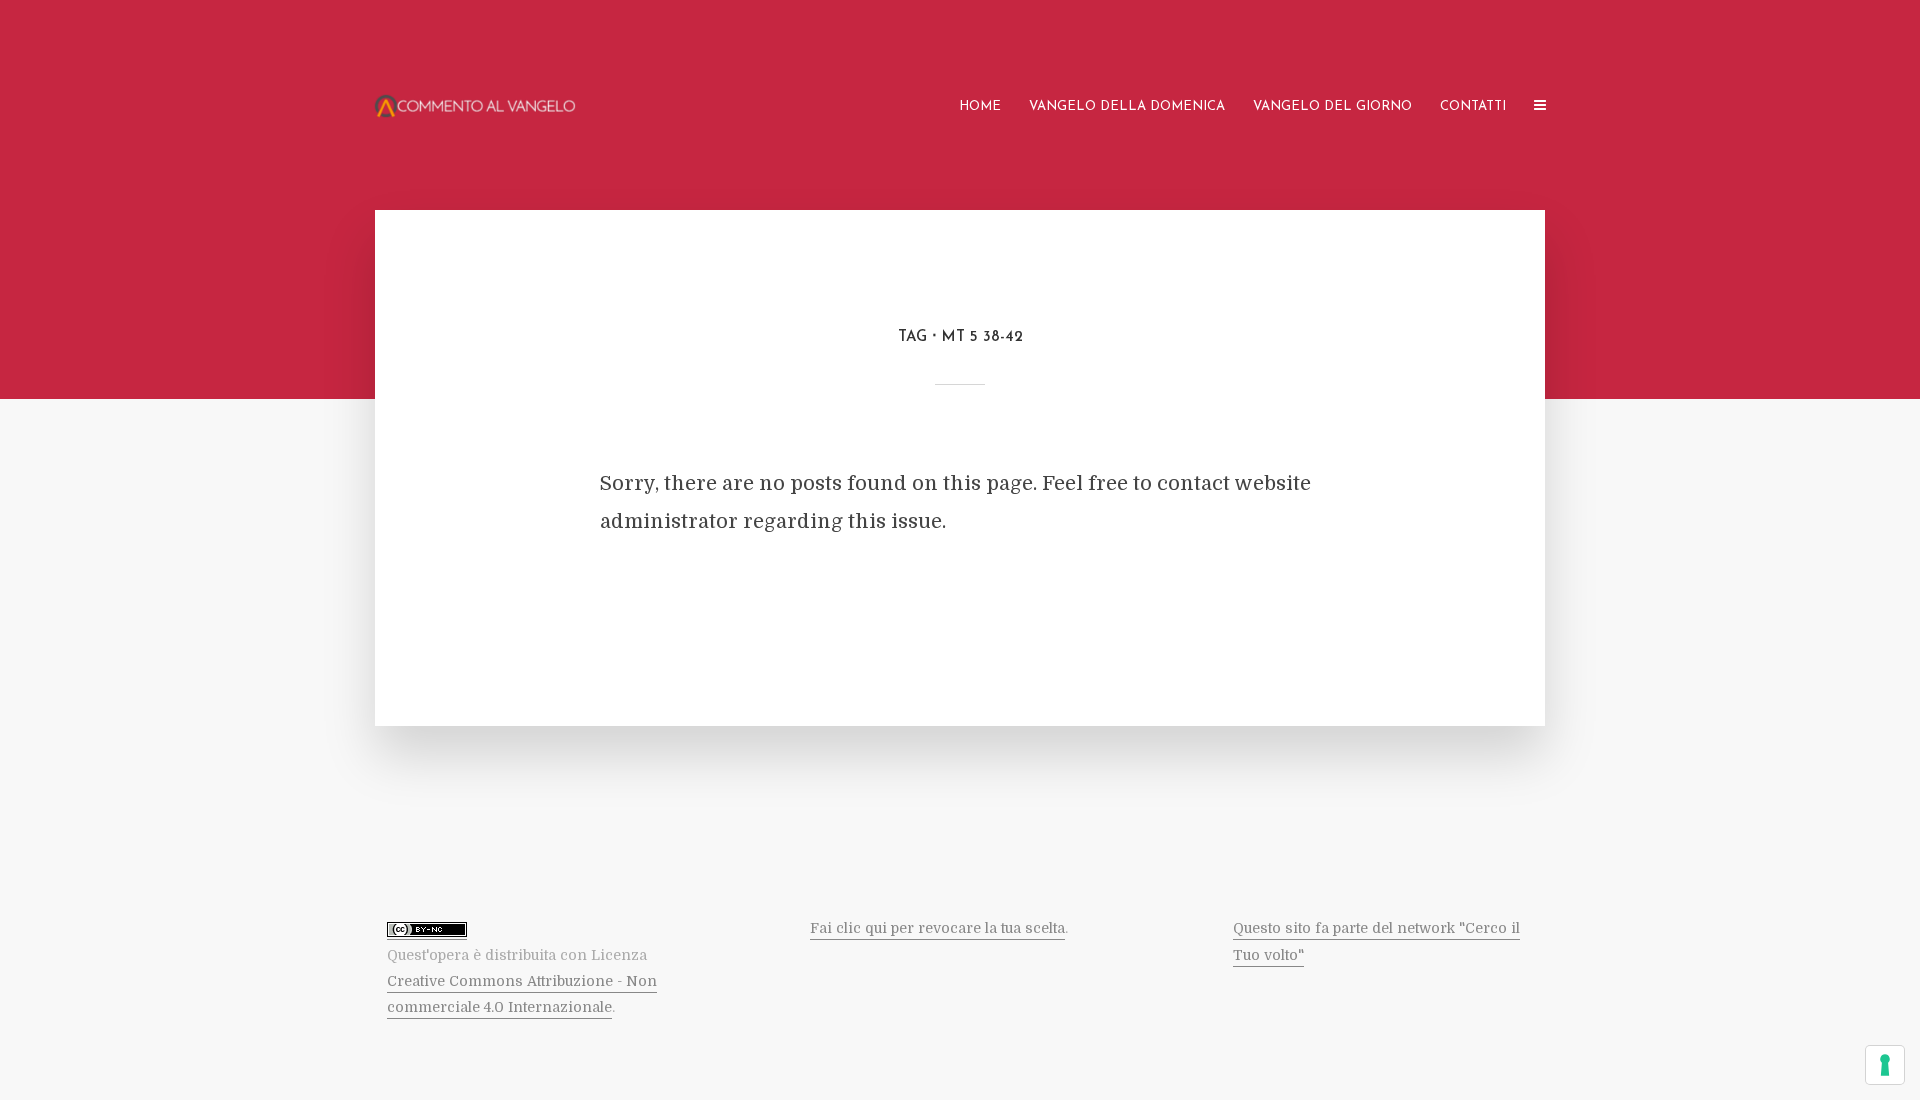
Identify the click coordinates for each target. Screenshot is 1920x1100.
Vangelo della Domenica (1127, 106)
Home (980, 106)
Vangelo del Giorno (1332, 106)
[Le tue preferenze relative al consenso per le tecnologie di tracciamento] (1885, 1065)
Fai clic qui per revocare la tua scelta (937, 928)
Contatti (1473, 106)
